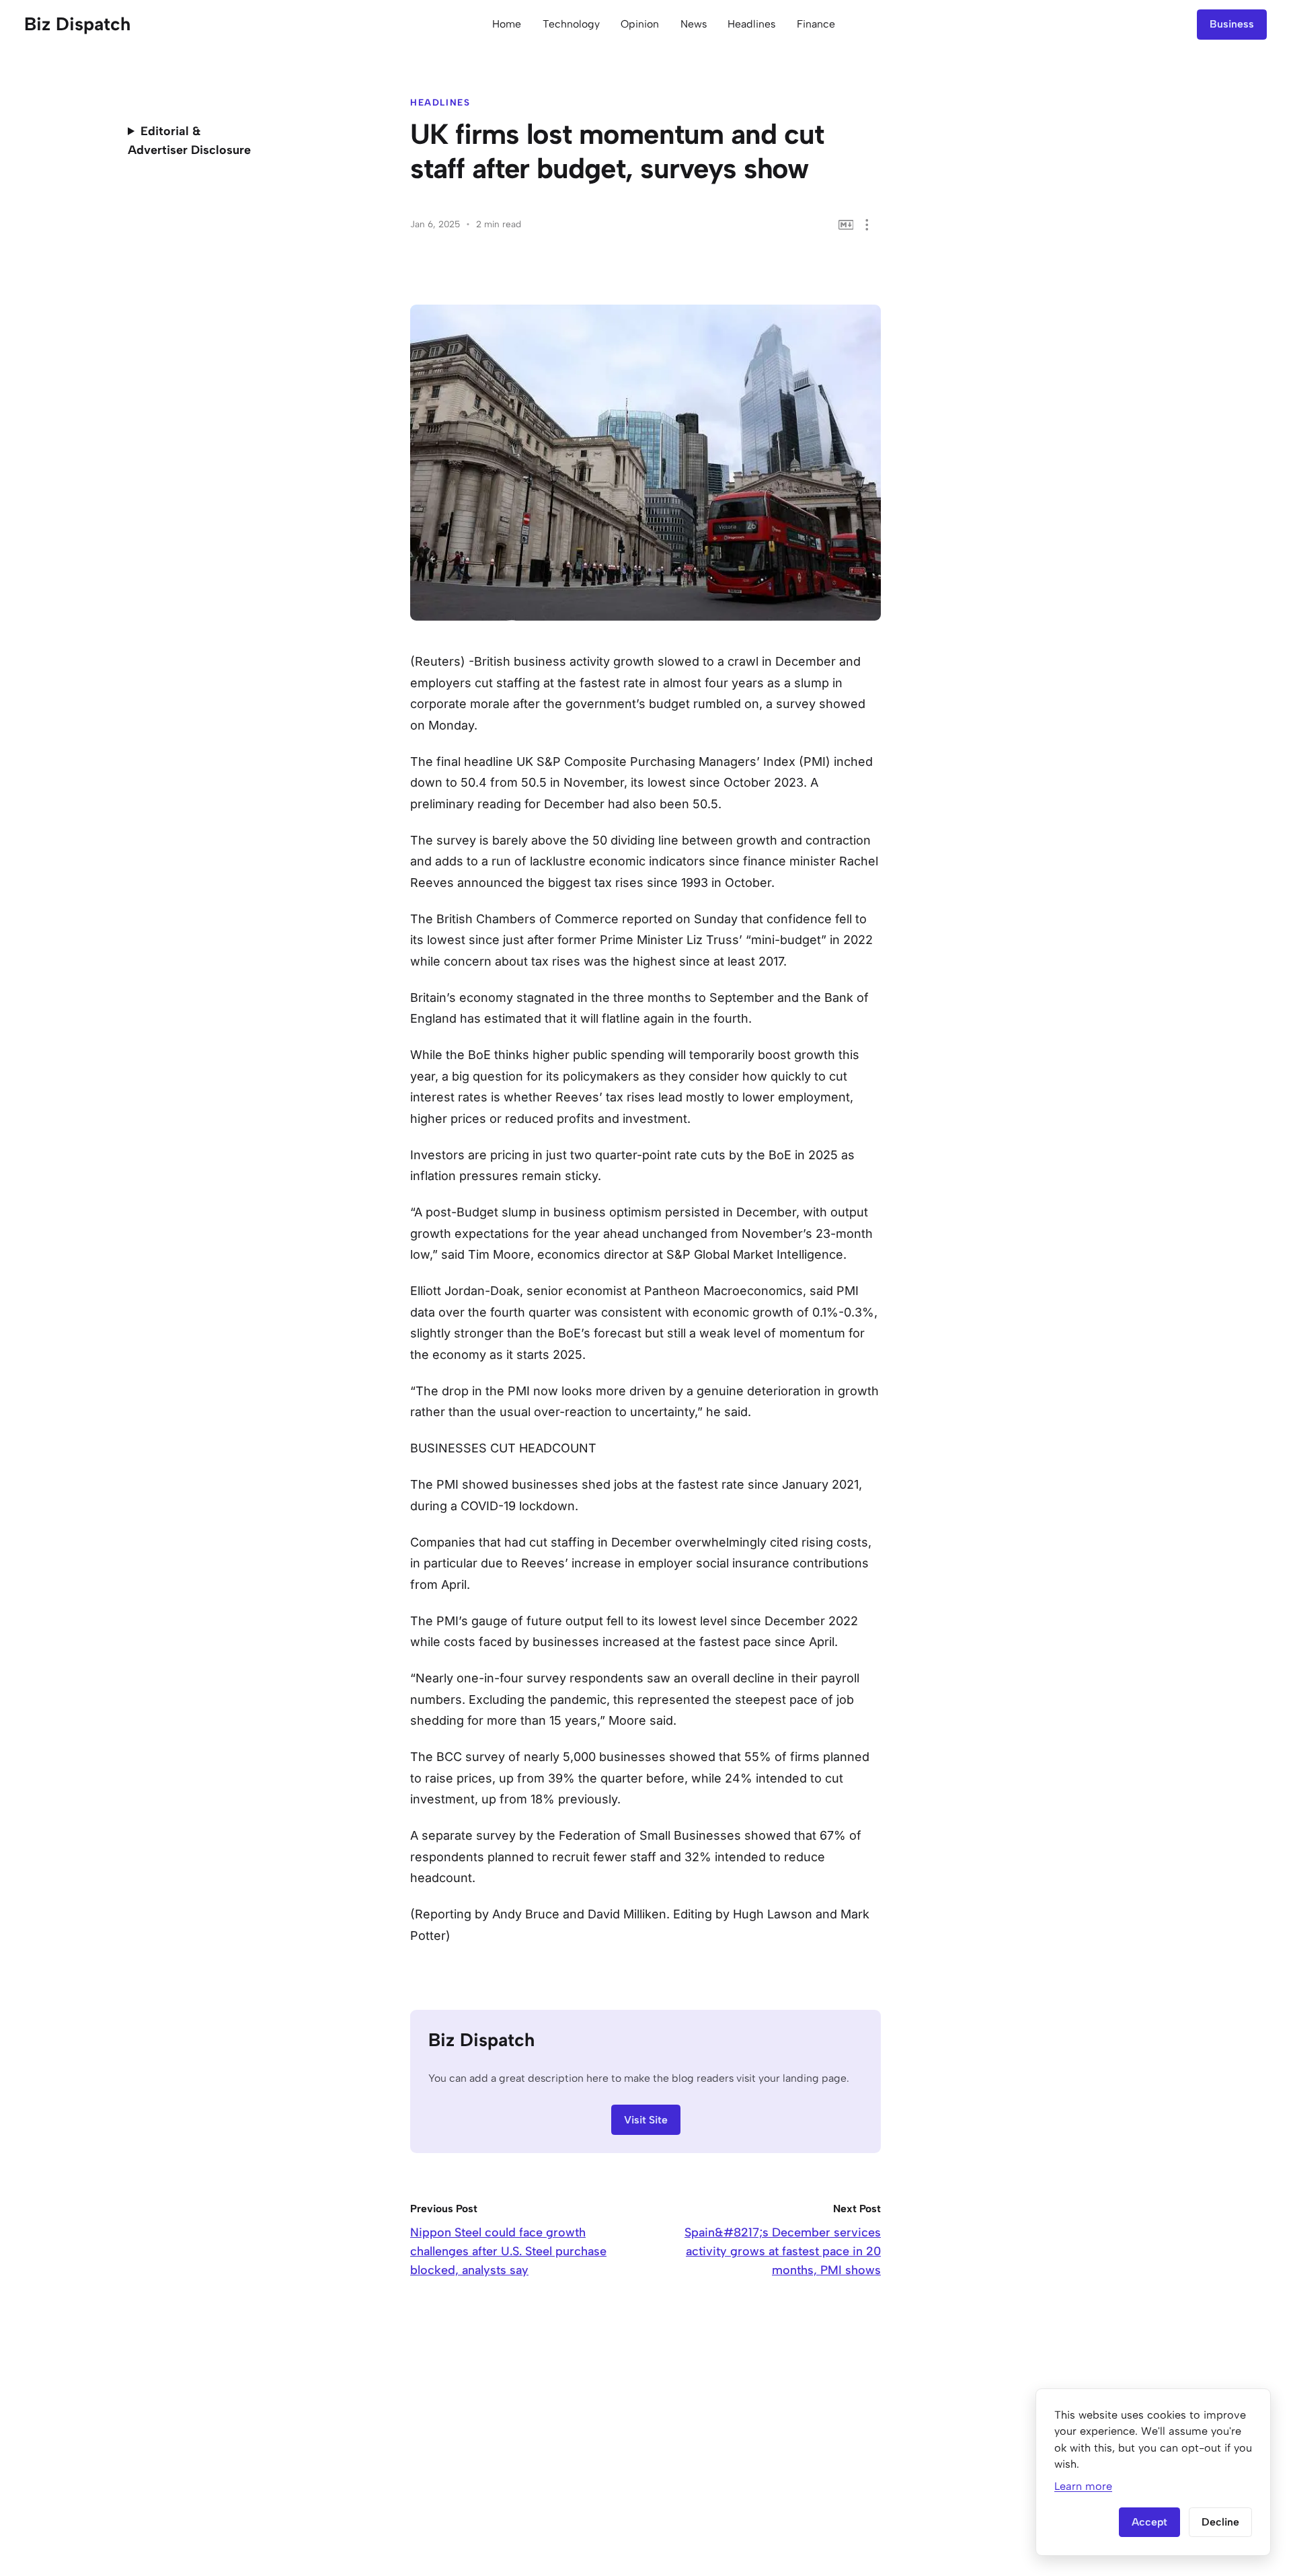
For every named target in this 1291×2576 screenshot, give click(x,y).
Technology (571, 24)
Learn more (1083, 2486)
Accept (1149, 2522)
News (694, 24)
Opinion (640, 24)
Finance (816, 24)
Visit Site (646, 2120)
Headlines (751, 24)
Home (507, 24)
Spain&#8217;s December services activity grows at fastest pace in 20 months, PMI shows (783, 2251)
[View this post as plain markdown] (846, 225)
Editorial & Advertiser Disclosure (189, 141)
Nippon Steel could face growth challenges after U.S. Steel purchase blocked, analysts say (508, 2251)
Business (1232, 24)
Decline (1220, 2522)
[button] (867, 225)
